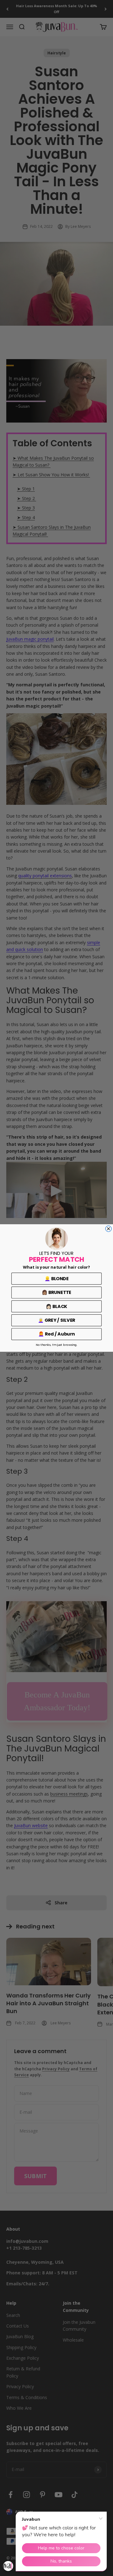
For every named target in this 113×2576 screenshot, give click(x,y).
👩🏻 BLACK (56, 1306)
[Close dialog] (108, 1229)
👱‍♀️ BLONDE (57, 1279)
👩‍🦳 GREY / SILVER (57, 1320)
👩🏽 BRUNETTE (56, 1292)
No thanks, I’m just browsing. (56, 1345)
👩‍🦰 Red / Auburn (57, 1334)
